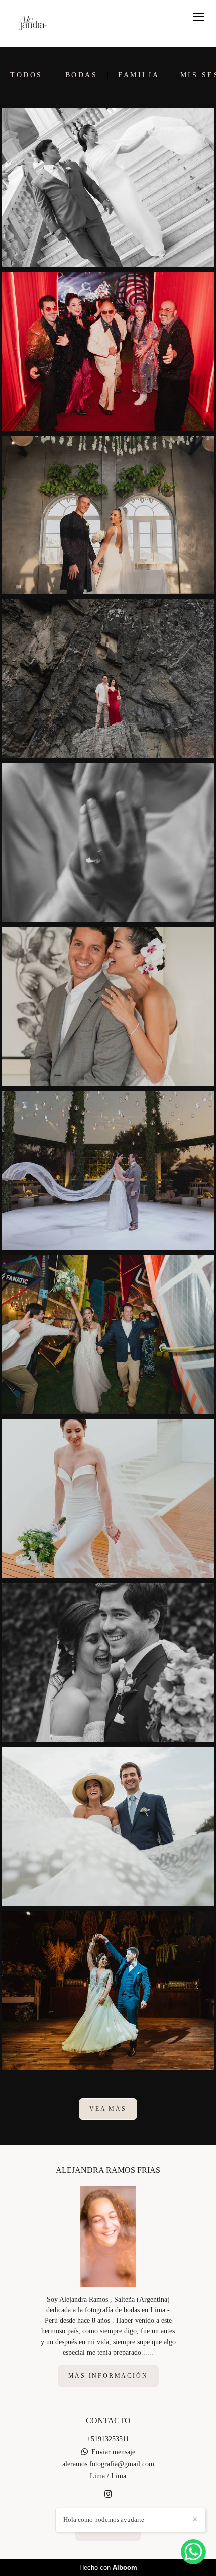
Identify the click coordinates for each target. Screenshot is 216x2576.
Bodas (82, 75)
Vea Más (108, 2109)
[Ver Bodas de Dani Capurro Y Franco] (108, 843)
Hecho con (108, 2568)
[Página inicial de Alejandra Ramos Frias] (36, 23)
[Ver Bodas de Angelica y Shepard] (108, 515)
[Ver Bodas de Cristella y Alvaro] (108, 187)
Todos (26, 75)
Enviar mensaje (113, 2452)
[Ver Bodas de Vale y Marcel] (108, 1990)
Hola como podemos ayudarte (104, 2519)
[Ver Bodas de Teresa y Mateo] (108, 1826)
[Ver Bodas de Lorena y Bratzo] (108, 1007)
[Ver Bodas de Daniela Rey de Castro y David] (108, 1499)
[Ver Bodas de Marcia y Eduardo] (108, 1171)
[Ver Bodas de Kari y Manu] (108, 679)
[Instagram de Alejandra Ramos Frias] (108, 2494)
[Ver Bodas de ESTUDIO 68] (108, 351)
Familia (139, 75)
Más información (108, 2376)
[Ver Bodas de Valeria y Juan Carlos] (108, 1662)
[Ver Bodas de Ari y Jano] (108, 1335)
